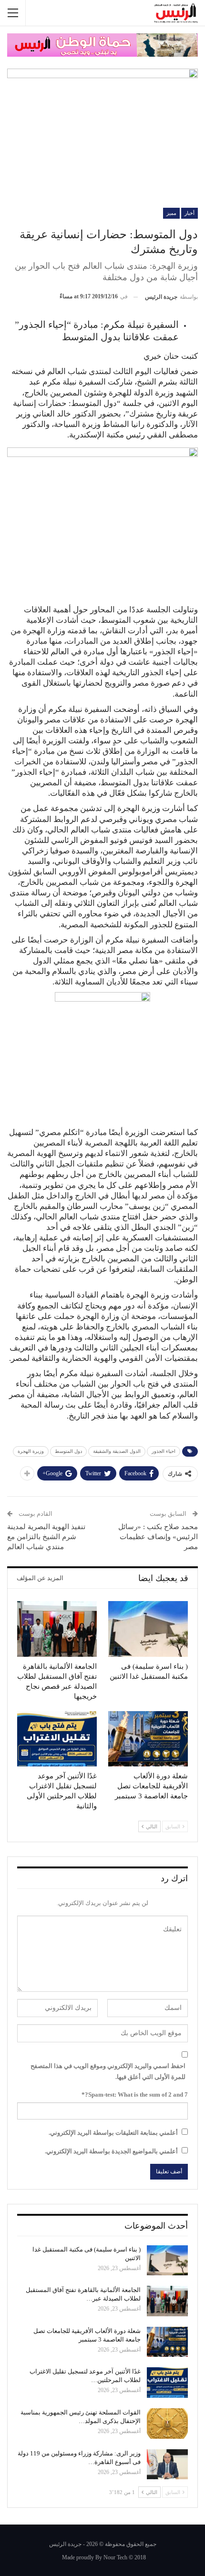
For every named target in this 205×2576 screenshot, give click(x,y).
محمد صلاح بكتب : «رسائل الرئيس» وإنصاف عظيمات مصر (158, 1537)
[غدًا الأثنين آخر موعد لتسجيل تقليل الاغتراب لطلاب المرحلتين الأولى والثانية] (57, 1739)
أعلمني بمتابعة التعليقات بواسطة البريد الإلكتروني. (113, 2133)
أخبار (190, 213)
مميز (171, 213)
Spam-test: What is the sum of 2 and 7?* (135, 2094)
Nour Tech (115, 2557)
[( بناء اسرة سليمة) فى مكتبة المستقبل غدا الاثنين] (148, 1629)
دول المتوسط (68, 1451)
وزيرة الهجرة (31, 1451)
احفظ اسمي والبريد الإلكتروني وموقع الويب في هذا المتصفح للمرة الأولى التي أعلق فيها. (108, 2071)
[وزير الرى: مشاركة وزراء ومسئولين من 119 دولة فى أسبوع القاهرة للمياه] (167, 2464)
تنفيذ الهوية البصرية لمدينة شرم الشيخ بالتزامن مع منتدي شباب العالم (46, 1537)
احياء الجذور (164, 1451)
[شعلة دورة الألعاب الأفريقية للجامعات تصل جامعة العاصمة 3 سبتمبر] (148, 1739)
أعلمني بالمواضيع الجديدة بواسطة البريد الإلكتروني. (111, 2151)
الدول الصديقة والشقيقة (117, 1451)
